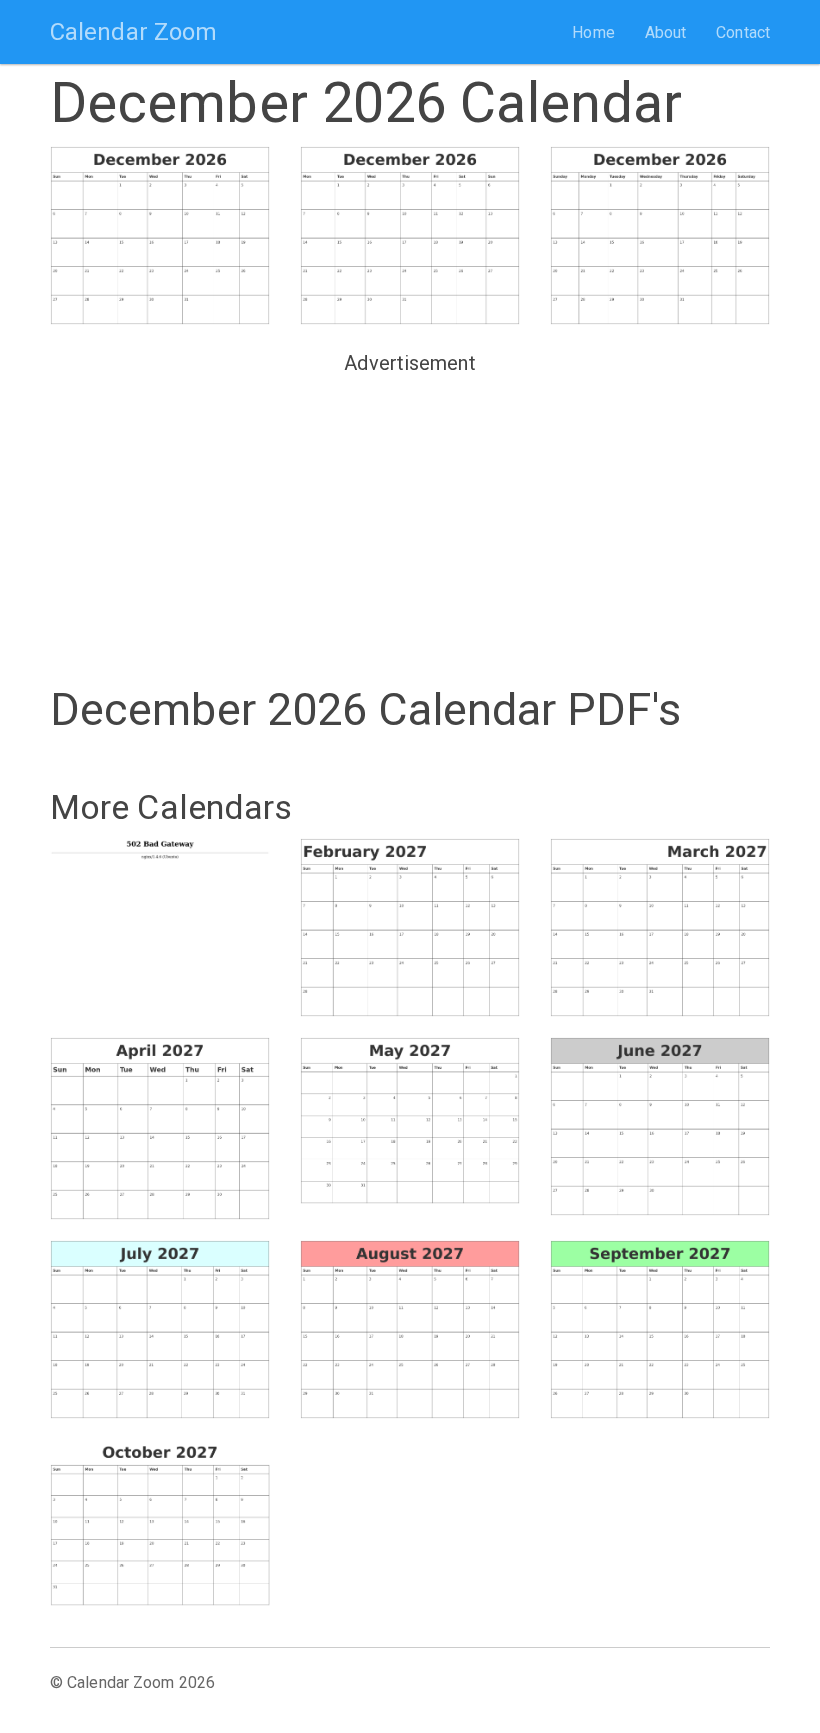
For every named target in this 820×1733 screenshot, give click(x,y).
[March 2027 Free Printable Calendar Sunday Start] (660, 927)
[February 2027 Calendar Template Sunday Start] (410, 927)
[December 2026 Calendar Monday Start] (410, 235)
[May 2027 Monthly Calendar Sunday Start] (410, 1121)
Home (593, 32)
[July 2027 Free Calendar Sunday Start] (160, 1329)
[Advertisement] (410, 522)
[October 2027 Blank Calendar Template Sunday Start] (160, 1523)
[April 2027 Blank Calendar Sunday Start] (160, 1128)
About (666, 32)
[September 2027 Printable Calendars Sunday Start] (660, 1329)
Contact (743, 32)
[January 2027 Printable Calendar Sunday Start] (160, 922)
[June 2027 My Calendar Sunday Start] (660, 1126)
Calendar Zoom (133, 32)
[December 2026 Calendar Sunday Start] (160, 235)
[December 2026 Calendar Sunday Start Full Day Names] (660, 235)
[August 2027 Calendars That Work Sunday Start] (410, 1329)
